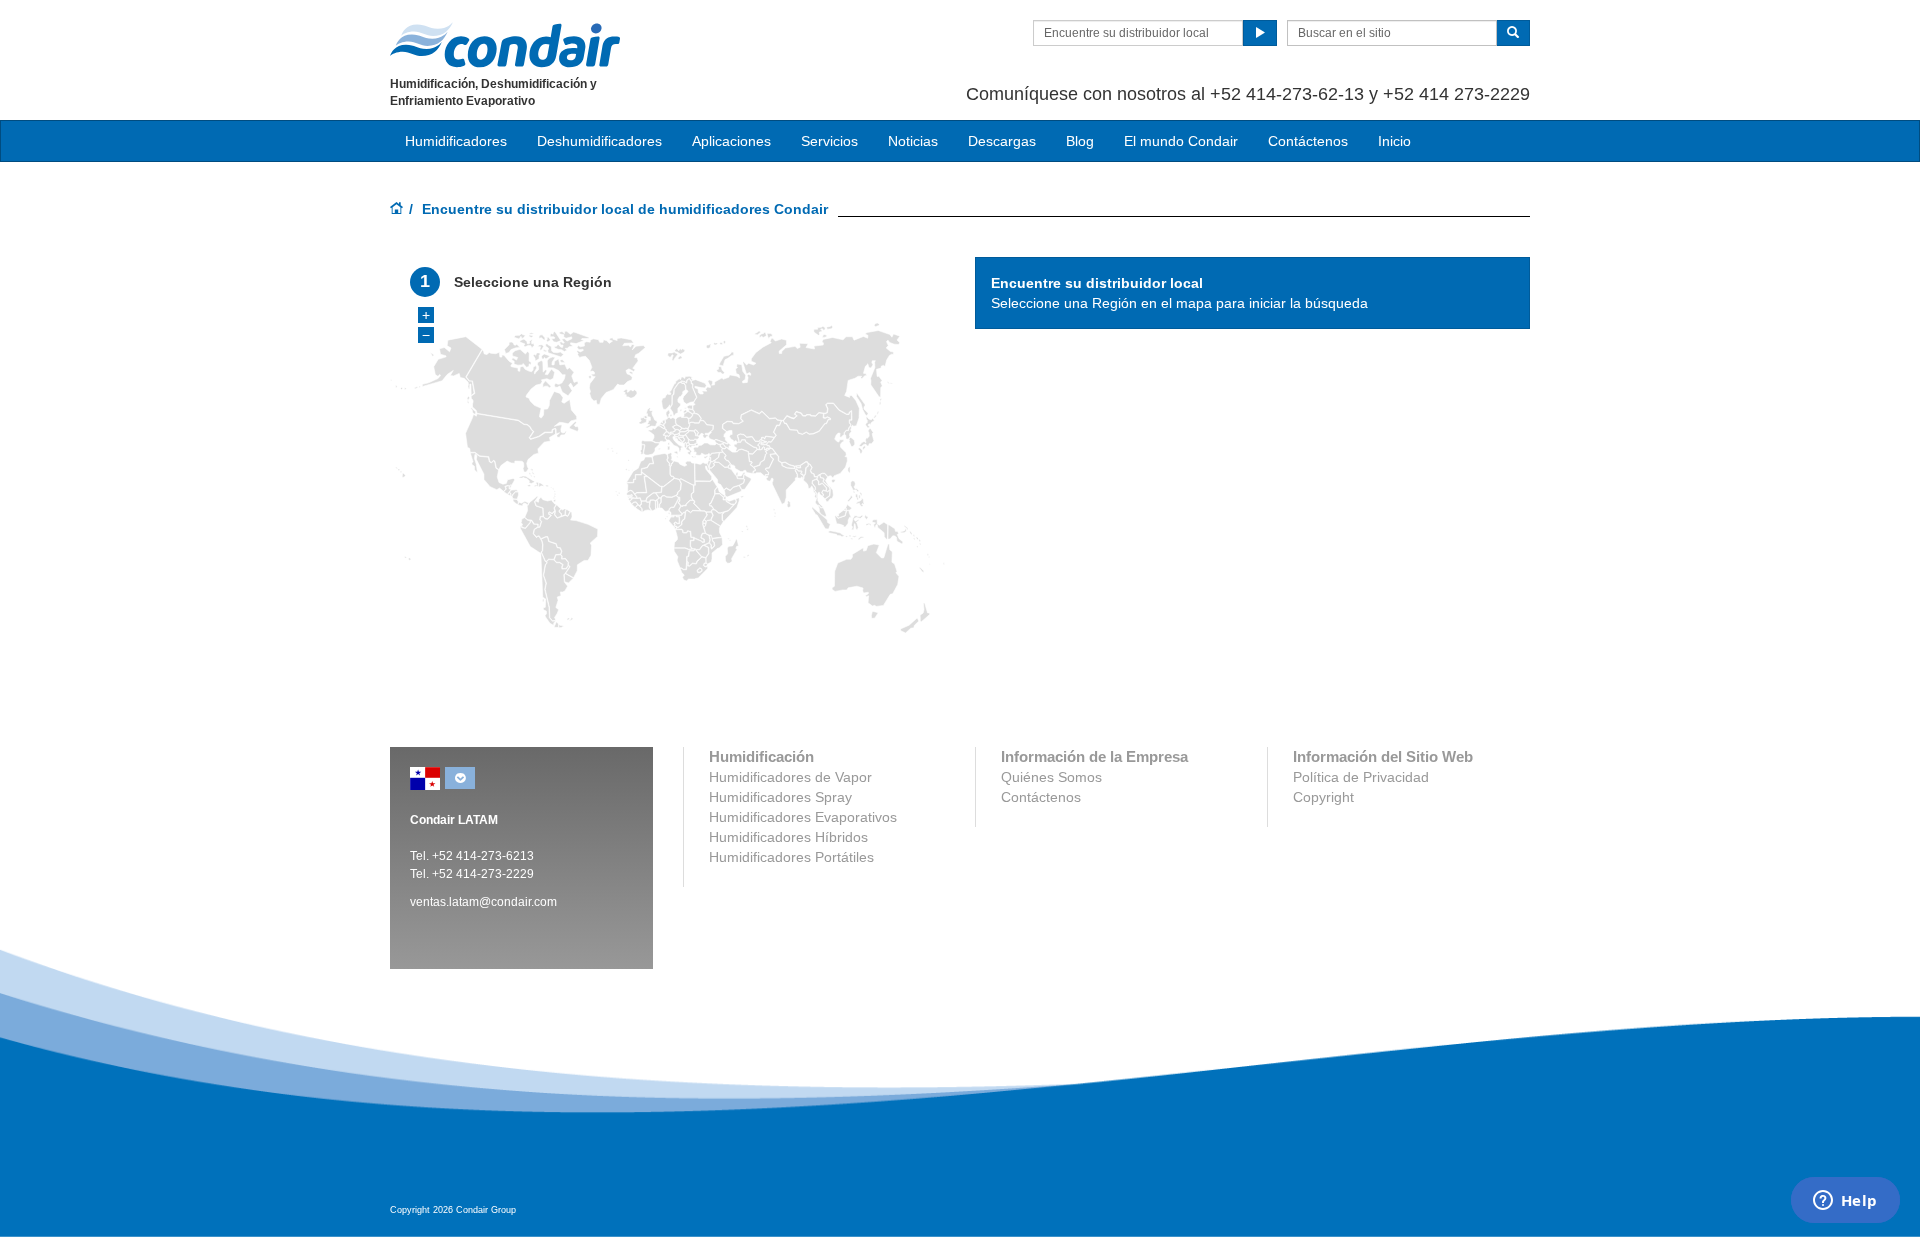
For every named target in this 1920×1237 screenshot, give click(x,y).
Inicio (1394, 141)
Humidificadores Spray (780, 797)
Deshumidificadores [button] (599, 141)
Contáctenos (1308, 141)
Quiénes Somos (1051, 777)
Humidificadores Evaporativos (803, 817)
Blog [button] (1080, 141)
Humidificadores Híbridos (788, 837)
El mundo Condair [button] (1181, 141)
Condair (505, 45)
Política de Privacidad (1361, 777)
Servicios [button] (829, 141)
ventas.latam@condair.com (483, 902)
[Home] (397, 210)
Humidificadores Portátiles (791, 857)
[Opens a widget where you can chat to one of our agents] (1845, 1202)
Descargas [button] (1002, 141)
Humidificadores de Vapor (790, 777)
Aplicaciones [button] (731, 141)
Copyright (1323, 797)
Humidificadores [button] (456, 141)
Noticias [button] (913, 141)
